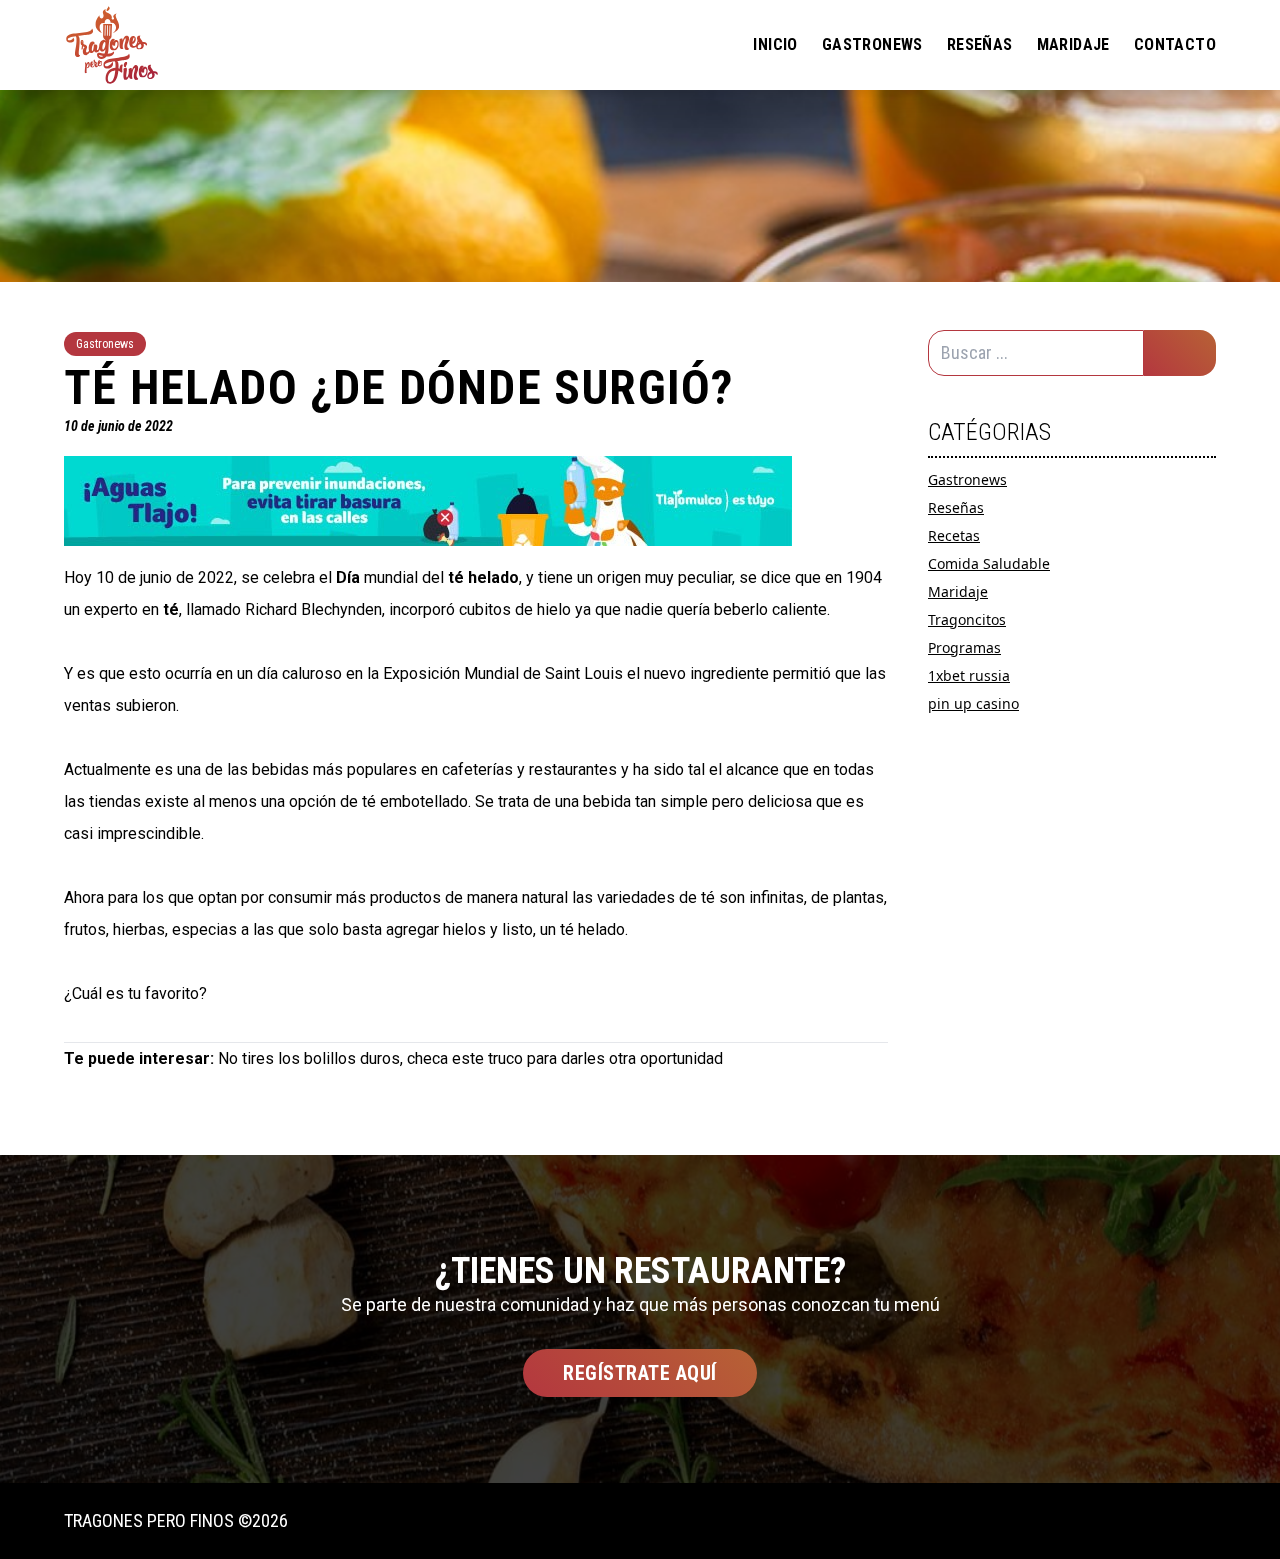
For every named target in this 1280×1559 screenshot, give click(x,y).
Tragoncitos (967, 619)
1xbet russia (969, 675)
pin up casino (973, 703)
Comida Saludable (989, 563)
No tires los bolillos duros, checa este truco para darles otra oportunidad (470, 1058)
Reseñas (980, 44)
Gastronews (872, 44)
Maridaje (1073, 44)
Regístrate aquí (640, 1373)
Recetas (954, 535)
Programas (964, 647)
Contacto (1175, 44)
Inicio (775, 44)
